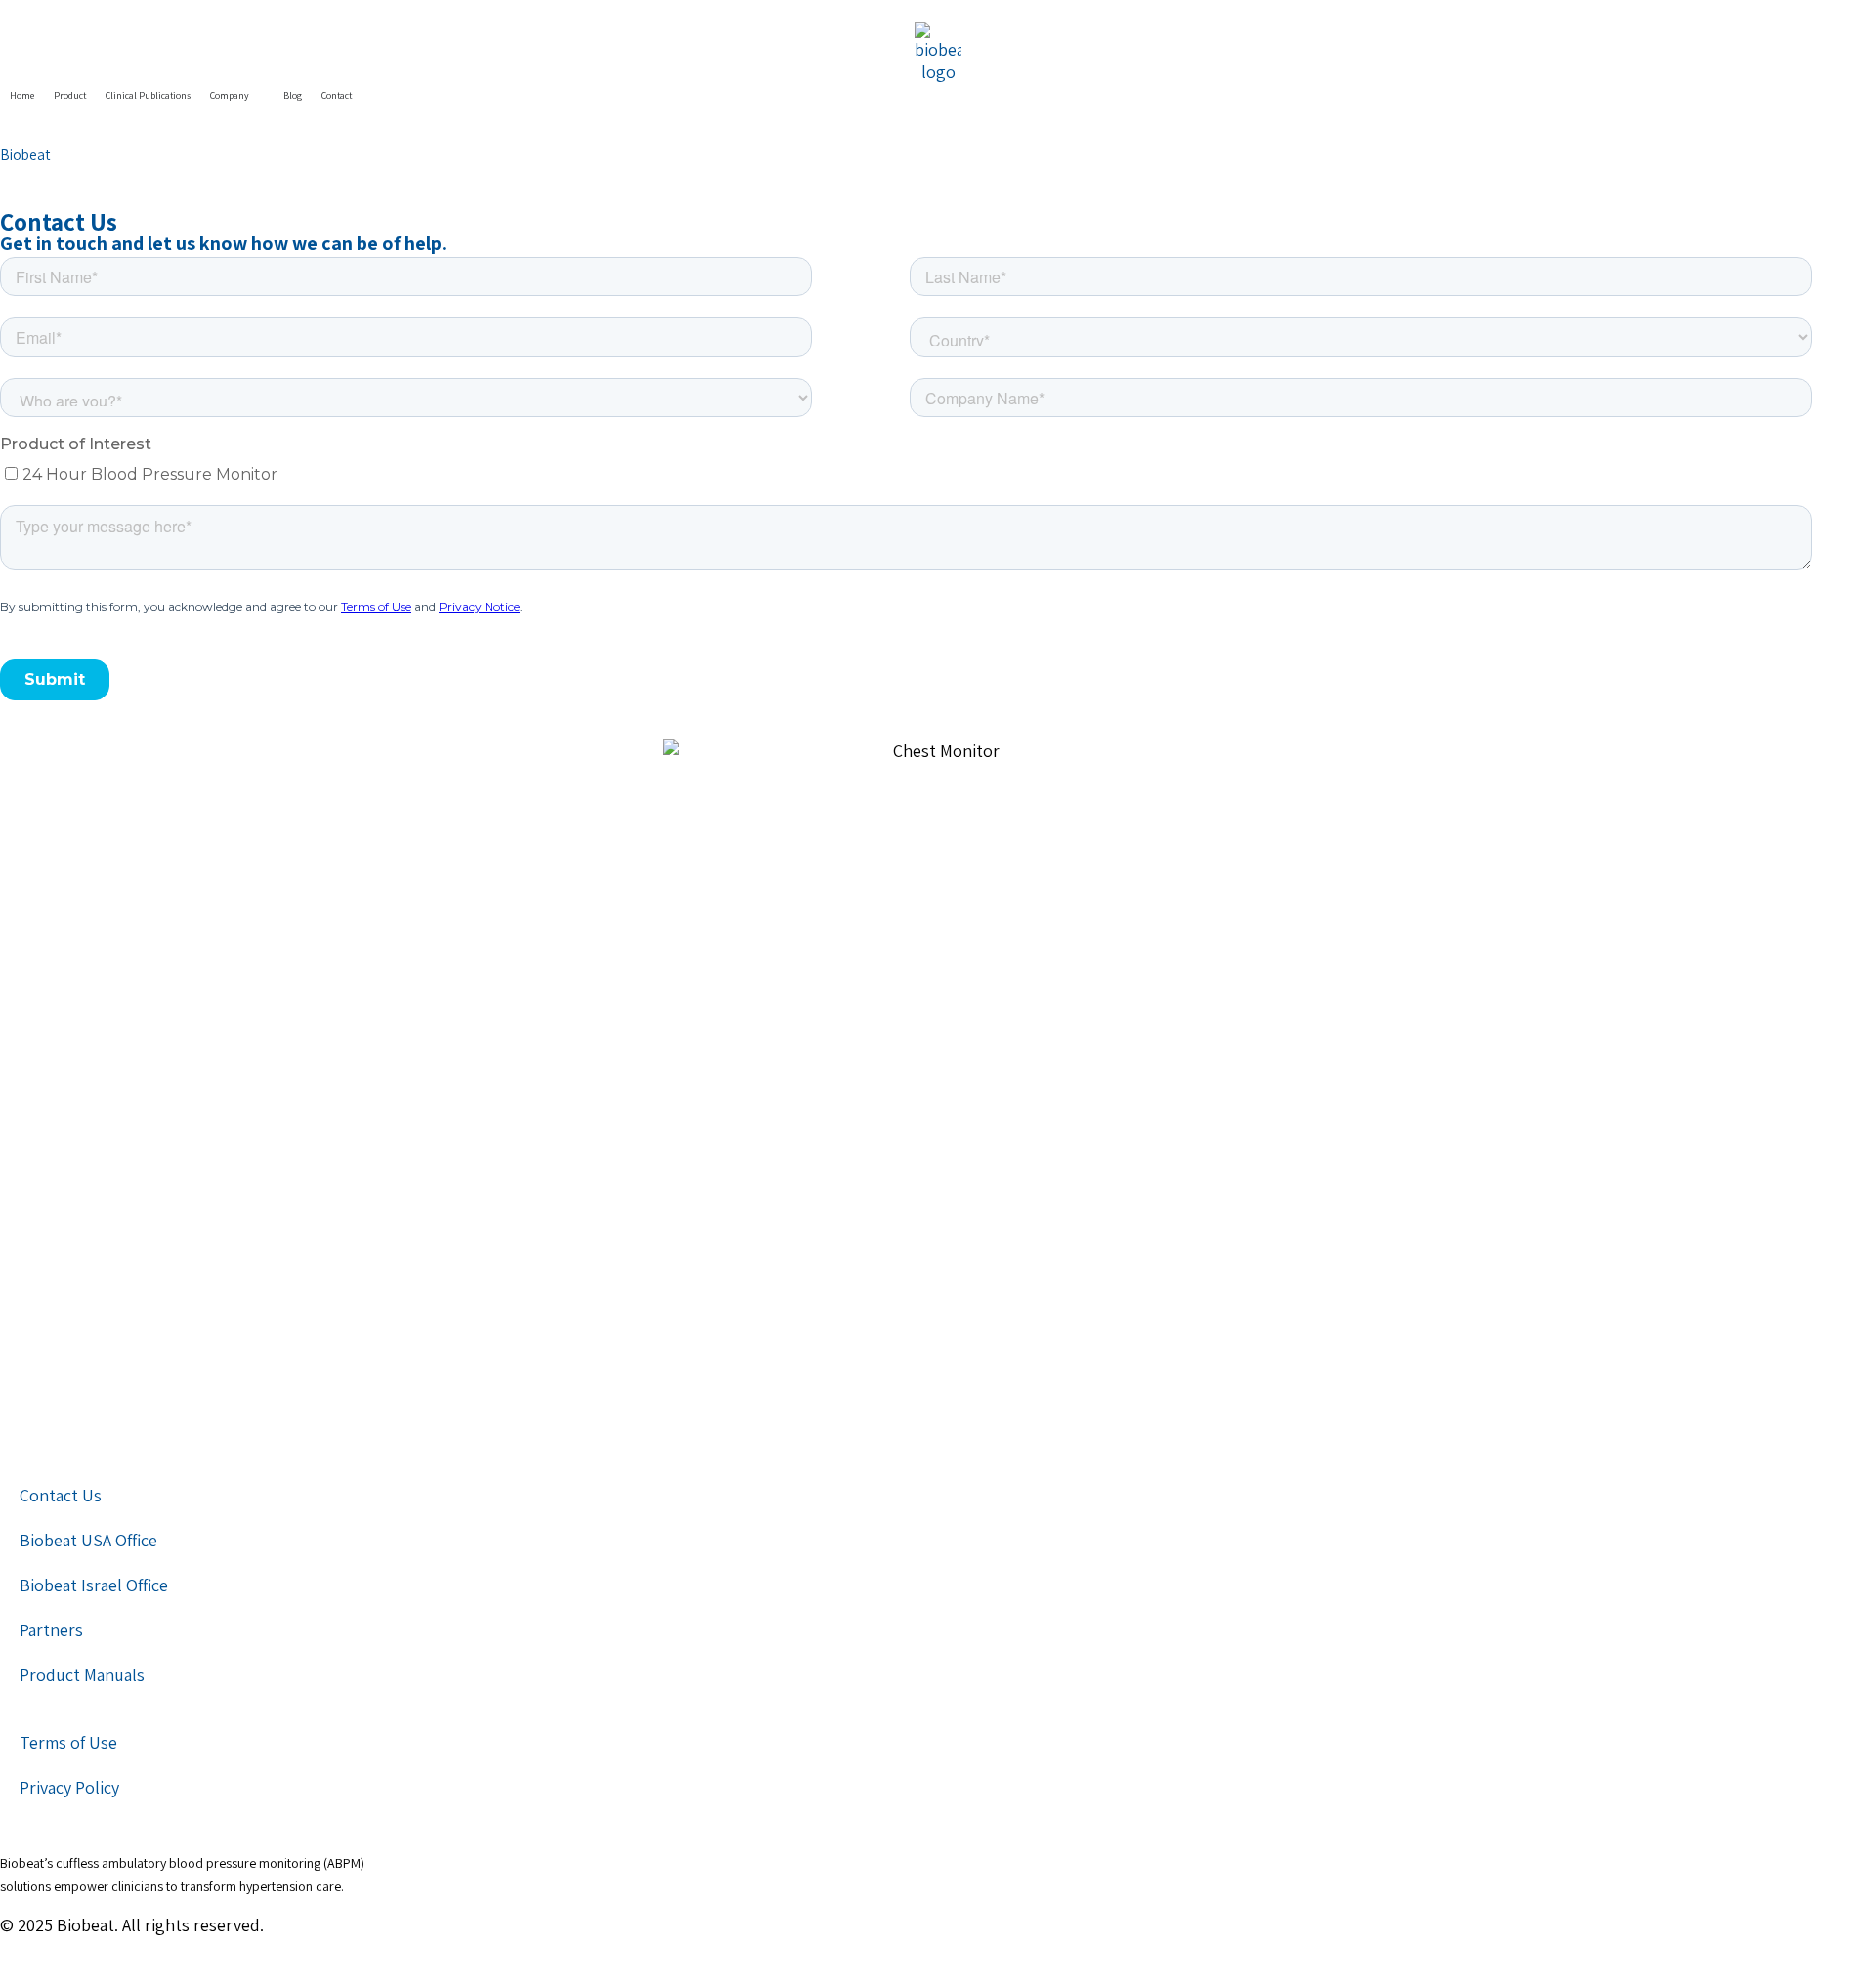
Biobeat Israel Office (94, 1585)
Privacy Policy (69, 1787)
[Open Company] (259, 95)
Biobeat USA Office (88, 1540)
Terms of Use (68, 1742)
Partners (51, 1630)
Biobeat (25, 154)
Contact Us (61, 1495)
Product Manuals (82, 1675)
